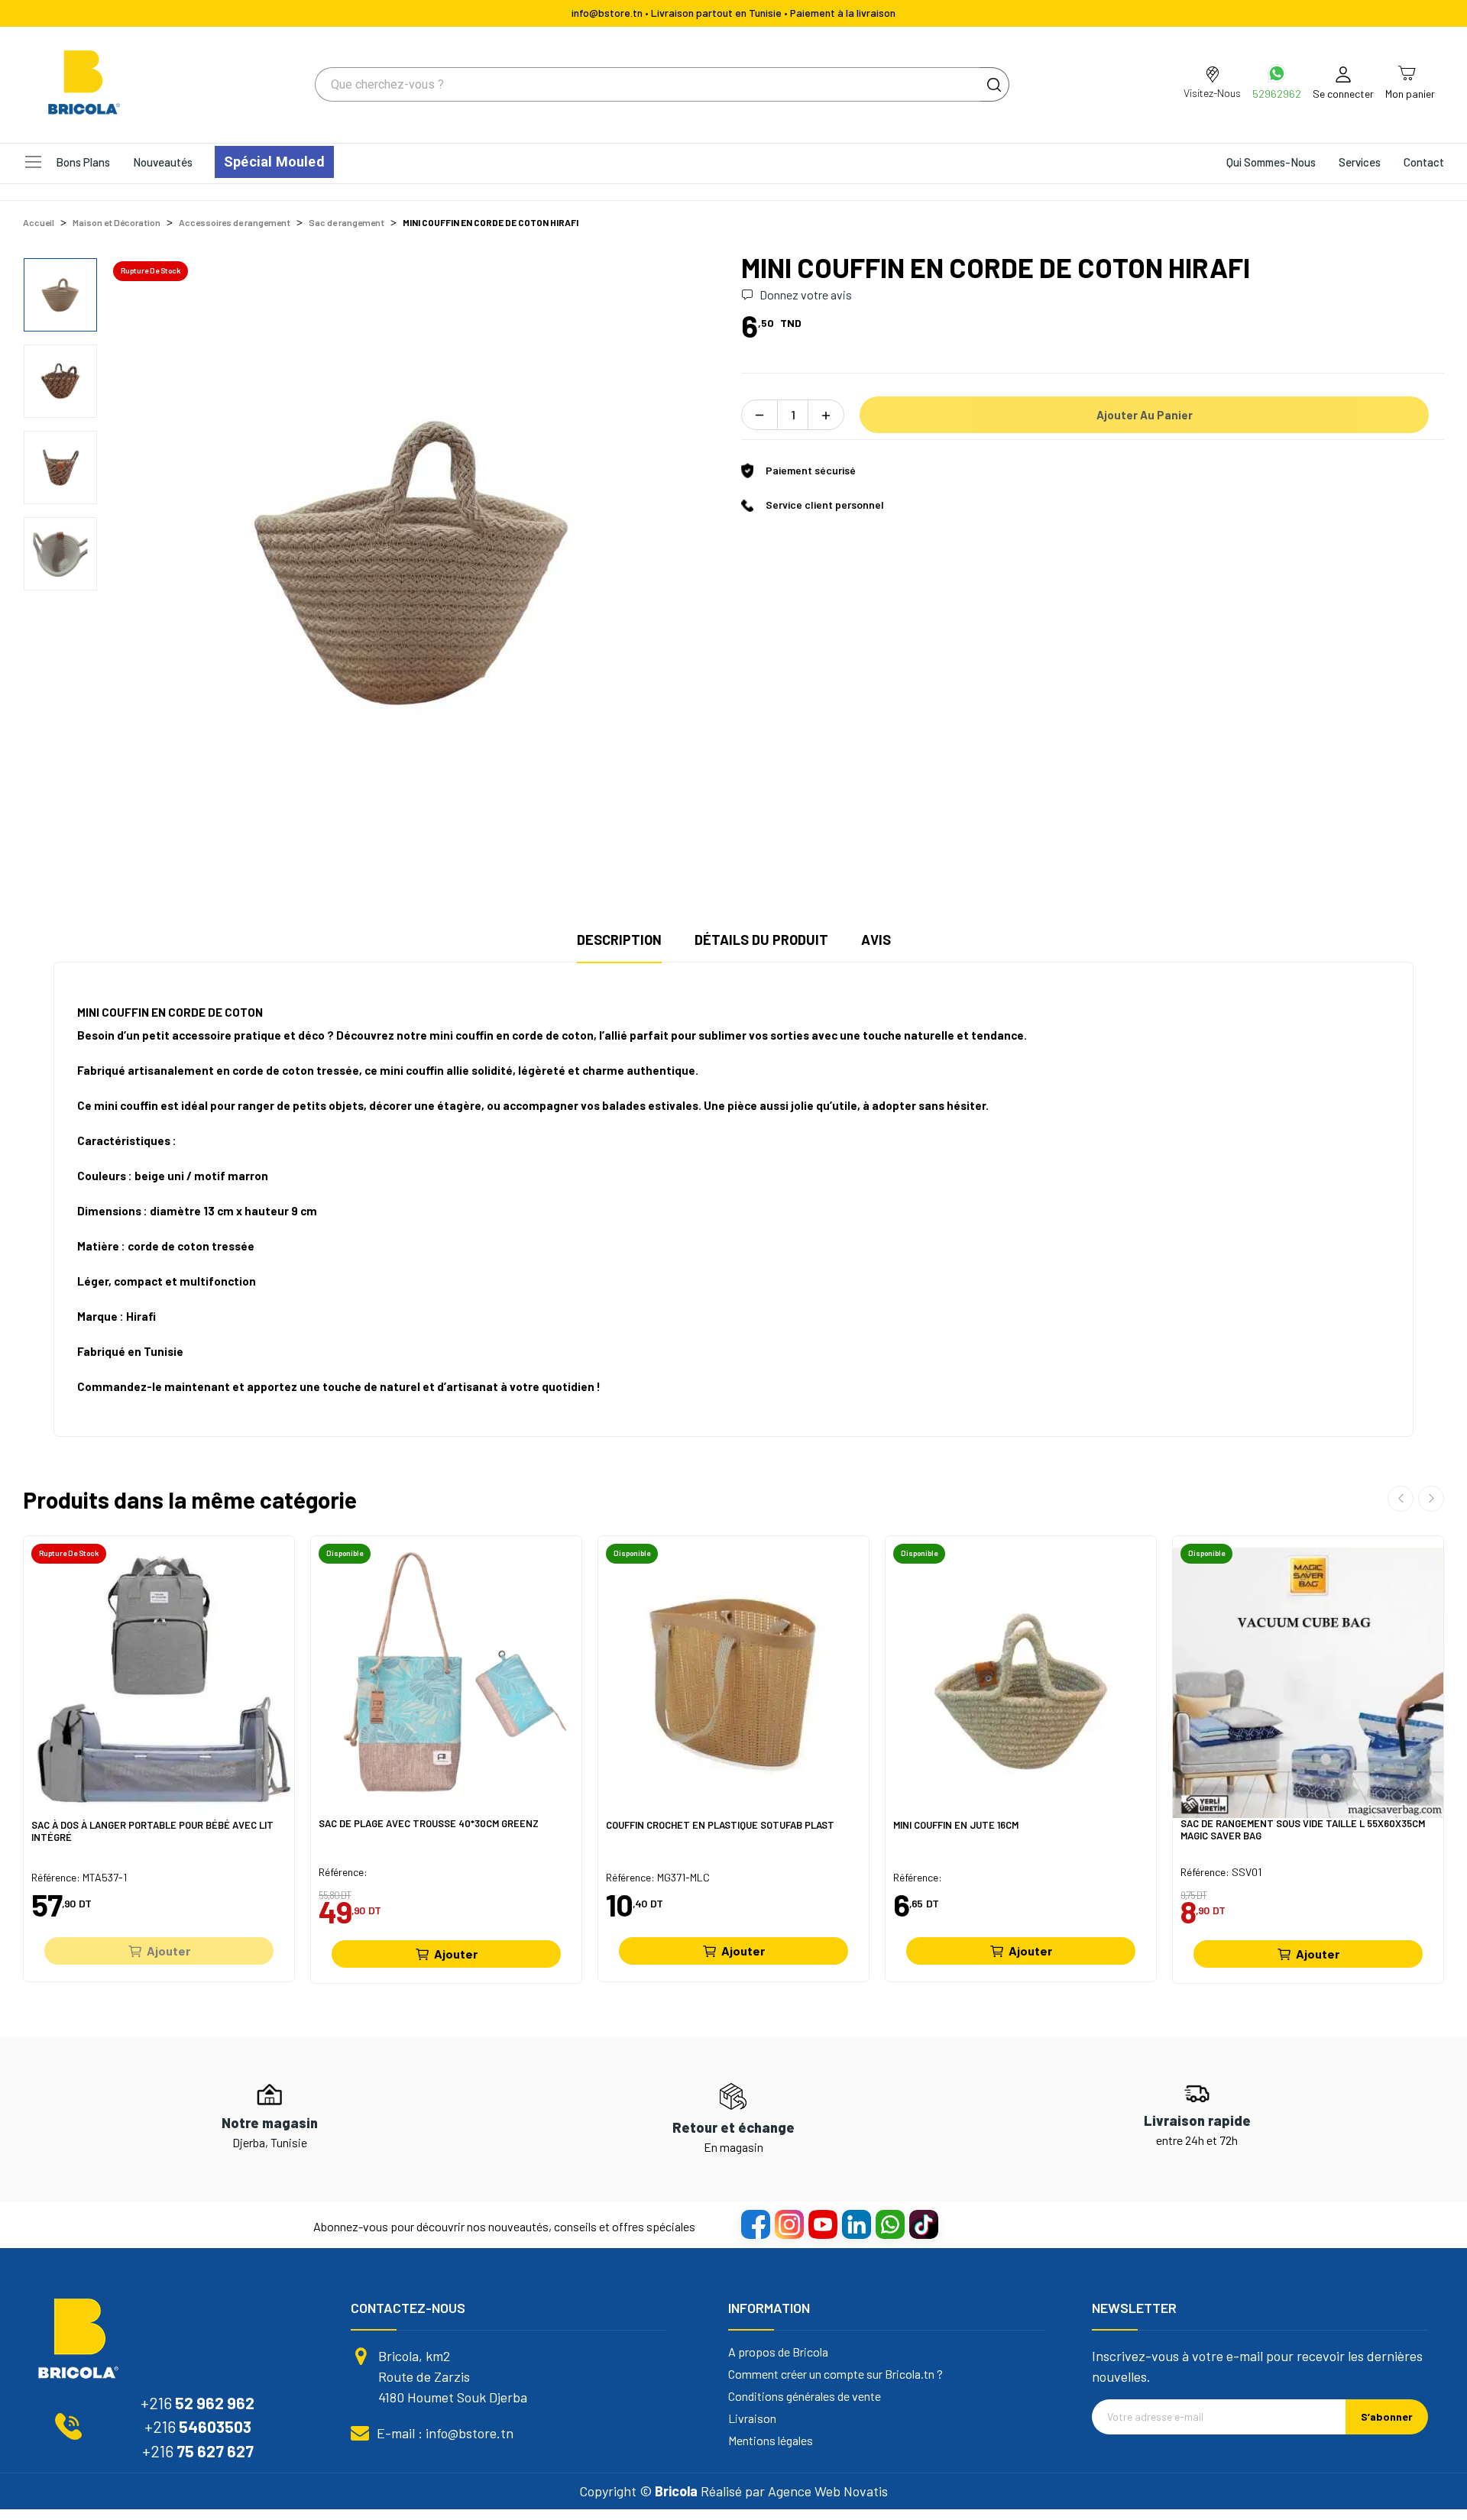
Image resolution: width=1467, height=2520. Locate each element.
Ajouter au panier (1145, 415)
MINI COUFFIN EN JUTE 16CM (956, 1825)
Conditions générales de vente (805, 2396)
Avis (876, 940)
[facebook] (755, 2224)
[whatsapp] (889, 2224)
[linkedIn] (856, 2224)
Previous (141, 561)
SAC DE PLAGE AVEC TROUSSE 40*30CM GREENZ (429, 1824)
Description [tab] (619, 940)
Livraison (752, 2418)
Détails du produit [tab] (761, 940)
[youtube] (822, 2224)
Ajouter (168, 1951)
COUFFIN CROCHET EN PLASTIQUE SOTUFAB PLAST (720, 1825)
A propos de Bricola (778, 2352)
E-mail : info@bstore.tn (445, 2433)
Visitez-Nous (1212, 93)
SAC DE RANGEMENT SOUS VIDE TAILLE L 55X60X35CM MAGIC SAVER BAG (1303, 1830)
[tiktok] (923, 2224)
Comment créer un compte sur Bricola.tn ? (836, 2374)
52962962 (1277, 94)
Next (690, 561)
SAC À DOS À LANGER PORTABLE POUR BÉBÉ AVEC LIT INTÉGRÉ (152, 1831)
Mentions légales (771, 2441)
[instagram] (789, 2224)
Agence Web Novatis (828, 2491)
